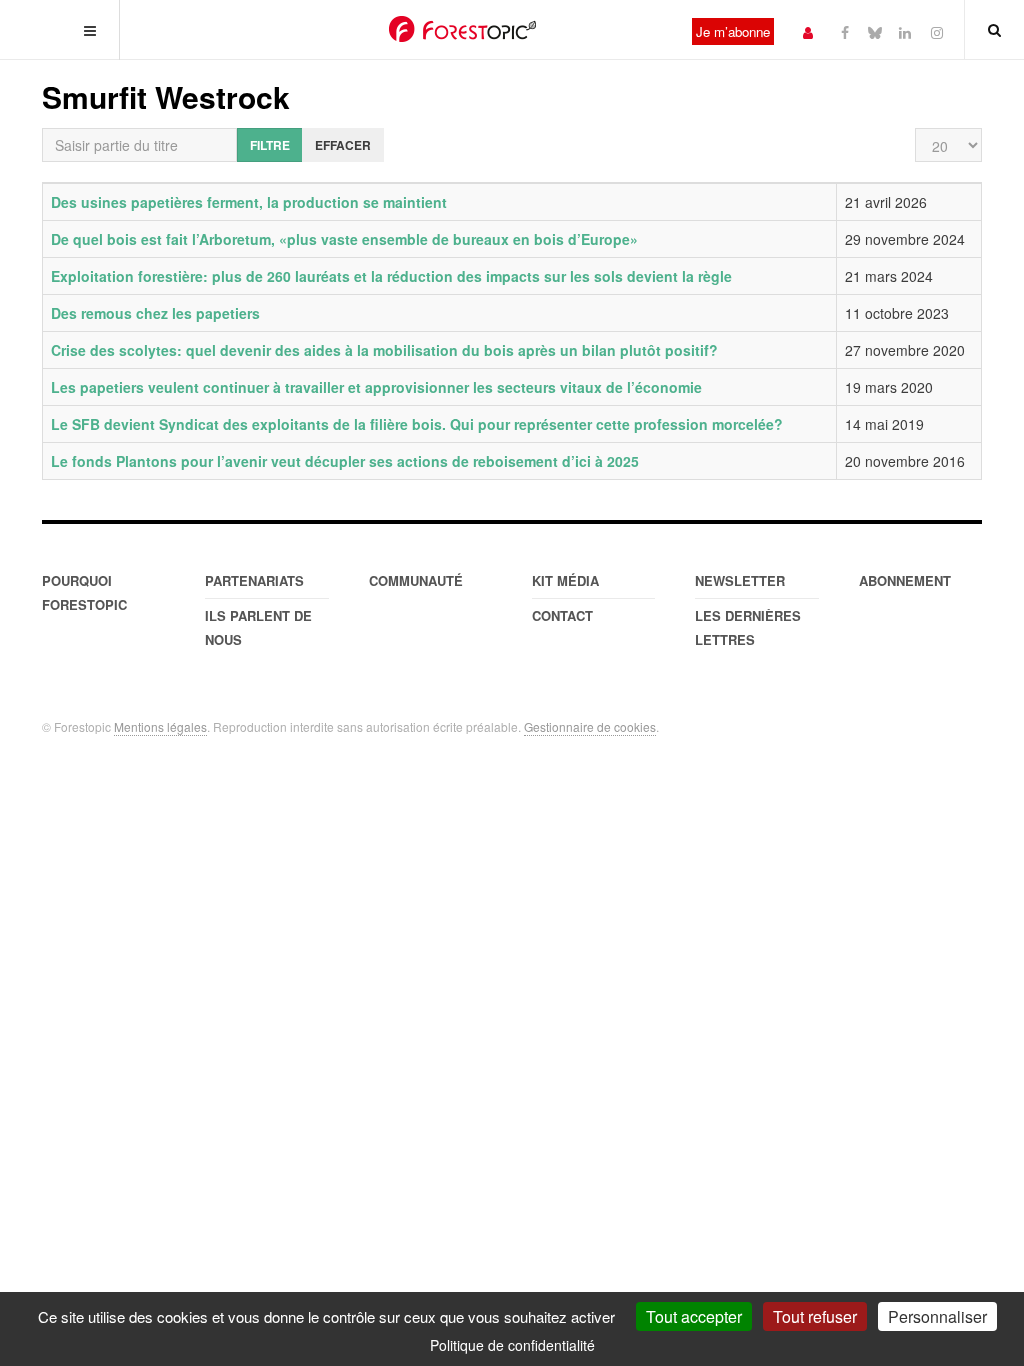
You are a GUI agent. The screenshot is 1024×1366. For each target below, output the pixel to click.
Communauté (416, 580)
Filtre (270, 145)
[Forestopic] (462, 29)
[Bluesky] (875, 31)
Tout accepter (694, 1316)
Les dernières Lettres (748, 627)
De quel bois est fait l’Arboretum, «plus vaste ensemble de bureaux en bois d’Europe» (344, 239)
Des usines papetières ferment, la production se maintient (249, 202)
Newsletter (740, 580)
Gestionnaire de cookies (590, 726)
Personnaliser (937, 1316)
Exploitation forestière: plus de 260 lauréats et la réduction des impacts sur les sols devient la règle (391, 276)
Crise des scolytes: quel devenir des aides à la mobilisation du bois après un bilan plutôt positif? (384, 350)
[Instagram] (937, 31)
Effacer (343, 145)
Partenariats (254, 580)
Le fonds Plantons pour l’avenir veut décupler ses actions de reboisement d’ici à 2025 (345, 461)
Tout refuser (815, 1316)
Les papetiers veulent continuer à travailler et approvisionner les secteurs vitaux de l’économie (376, 387)
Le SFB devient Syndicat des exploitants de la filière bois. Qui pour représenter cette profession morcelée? (417, 424)
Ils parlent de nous (258, 627)
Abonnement (905, 580)
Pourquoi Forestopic (84, 592)
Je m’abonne (733, 31)
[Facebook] (845, 31)
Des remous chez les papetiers (155, 313)
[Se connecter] (808, 31)
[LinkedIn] (905, 31)
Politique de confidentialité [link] (512, 1345)
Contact (562, 615)
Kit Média (565, 580)
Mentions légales (160, 726)
